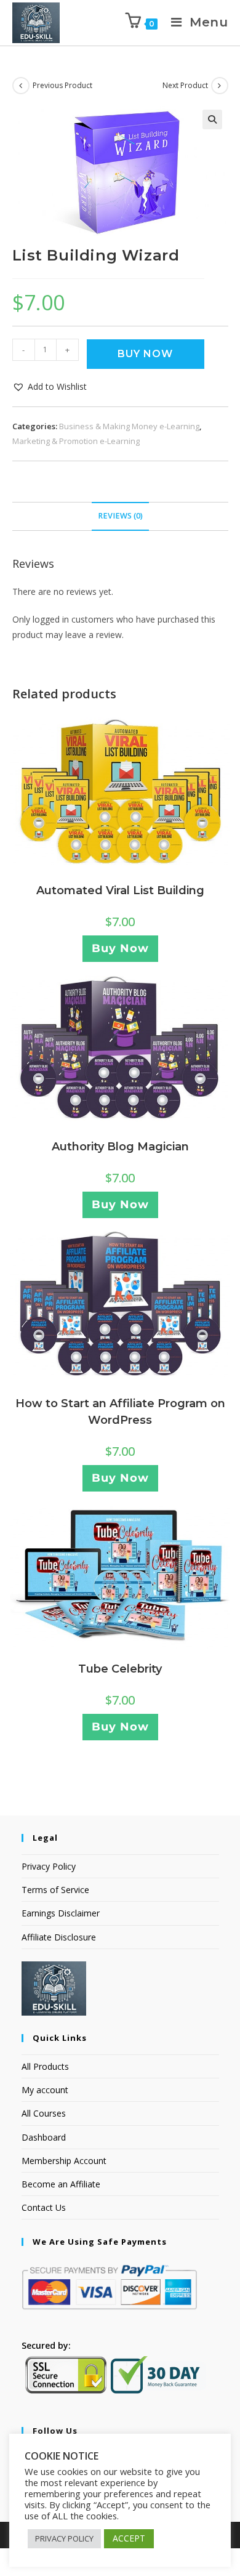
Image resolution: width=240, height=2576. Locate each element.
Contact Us (44, 2207)
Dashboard (44, 2137)
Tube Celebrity (120, 1669)
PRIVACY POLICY (64, 2538)
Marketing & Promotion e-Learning (76, 441)
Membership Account (64, 2161)
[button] (212, 119)
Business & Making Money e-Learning (129, 426)
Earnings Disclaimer (61, 1913)
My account (45, 2090)
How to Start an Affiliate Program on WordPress (120, 1412)
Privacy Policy (49, 1866)
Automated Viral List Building (120, 890)
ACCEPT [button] (129, 2538)
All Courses (44, 2113)
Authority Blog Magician (120, 1147)
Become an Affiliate (61, 2184)
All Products (45, 2066)
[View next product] (220, 86)
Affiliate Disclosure (59, 1937)
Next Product (185, 85)
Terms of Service (55, 1890)
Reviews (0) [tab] (120, 516)
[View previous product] (21, 86)
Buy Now (145, 354)
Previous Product (62, 85)
